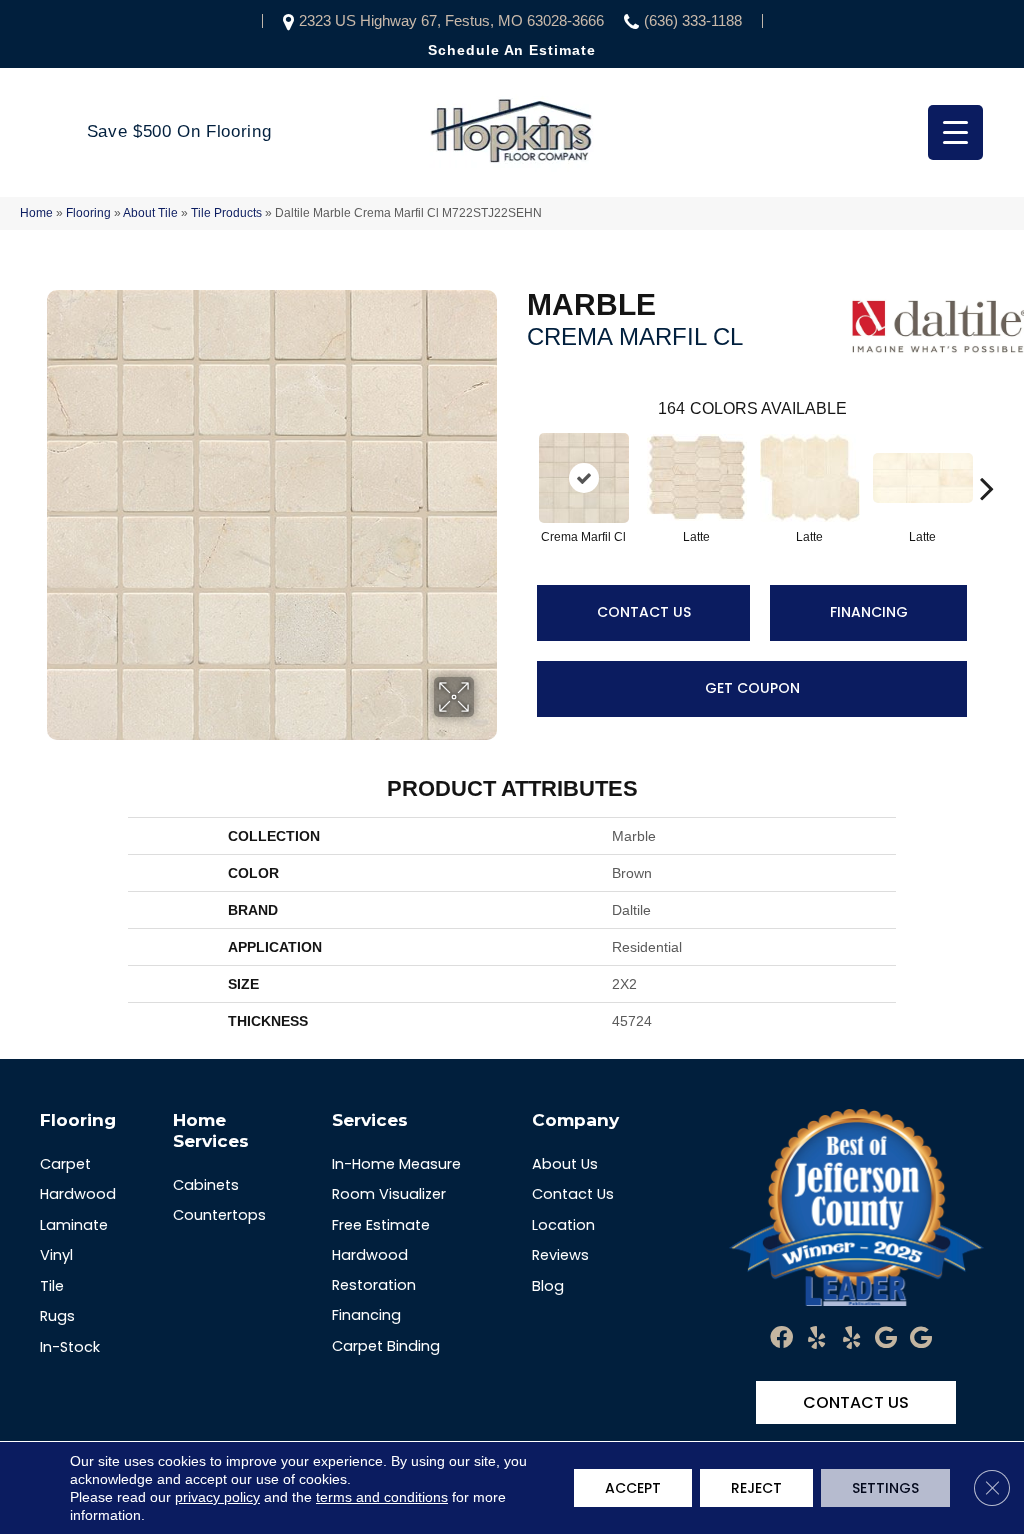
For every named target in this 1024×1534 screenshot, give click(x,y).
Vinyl (56, 1255)
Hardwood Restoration (374, 1269)
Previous (517, 458)
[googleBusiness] (886, 1338)
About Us (565, 1164)
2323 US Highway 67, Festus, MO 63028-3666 (451, 20)
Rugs (57, 1316)
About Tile (150, 213)
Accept (633, 1488)
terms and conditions (382, 1497)
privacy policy (217, 1497)
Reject (756, 1488)
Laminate (74, 1225)
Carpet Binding (386, 1346)
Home (36, 213)
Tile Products (226, 213)
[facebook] (781, 1338)
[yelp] (816, 1338)
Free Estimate (381, 1225)
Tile (52, 1286)
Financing (869, 612)
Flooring (88, 213)
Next (987, 458)
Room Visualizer (389, 1194)
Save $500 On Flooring (179, 131)
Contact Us (644, 612)
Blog (548, 1286)
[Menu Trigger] (955, 132)
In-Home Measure (396, 1164)
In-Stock (70, 1347)
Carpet (65, 1164)
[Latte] (697, 477)
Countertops (219, 1215)
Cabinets (206, 1185)
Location (563, 1225)
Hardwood (78, 1194)
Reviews (560, 1255)
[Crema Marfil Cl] (584, 478)
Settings (885, 1488)
